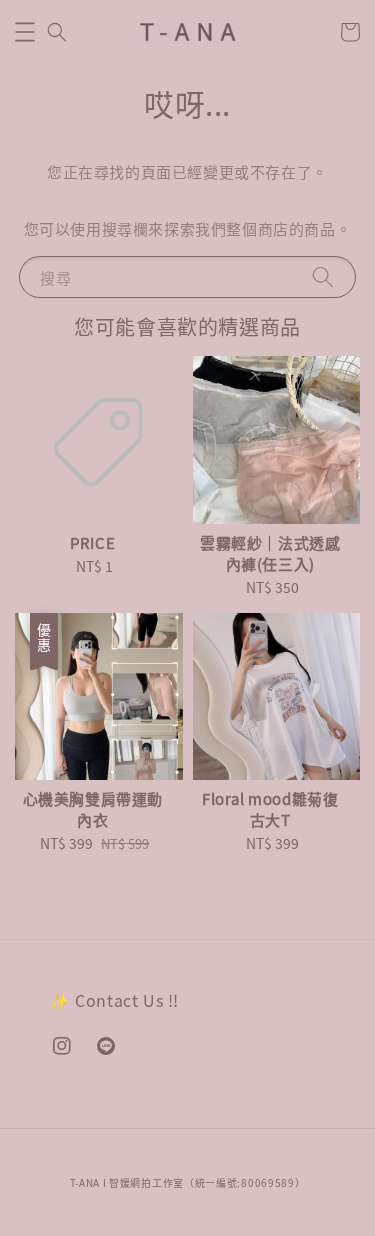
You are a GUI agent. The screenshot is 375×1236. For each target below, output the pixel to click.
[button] (25, 32)
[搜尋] (323, 276)
